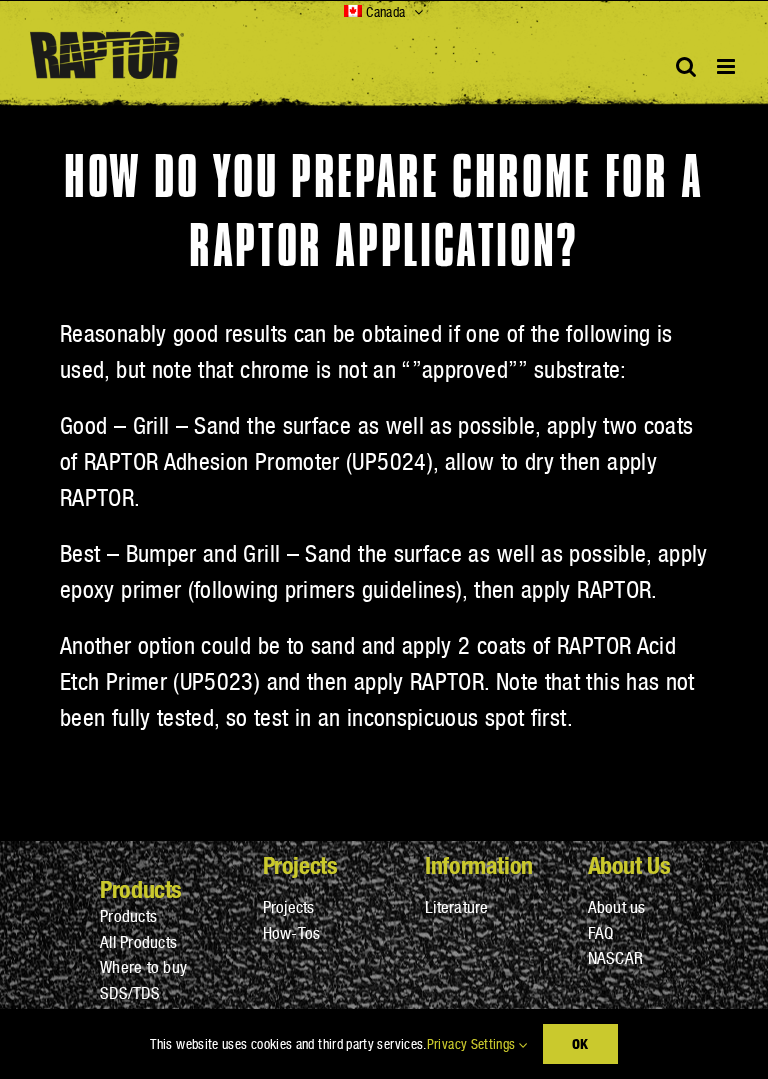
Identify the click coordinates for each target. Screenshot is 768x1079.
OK (580, 1043)
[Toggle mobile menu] (727, 66)
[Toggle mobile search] (686, 66)
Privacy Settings (473, 1044)
